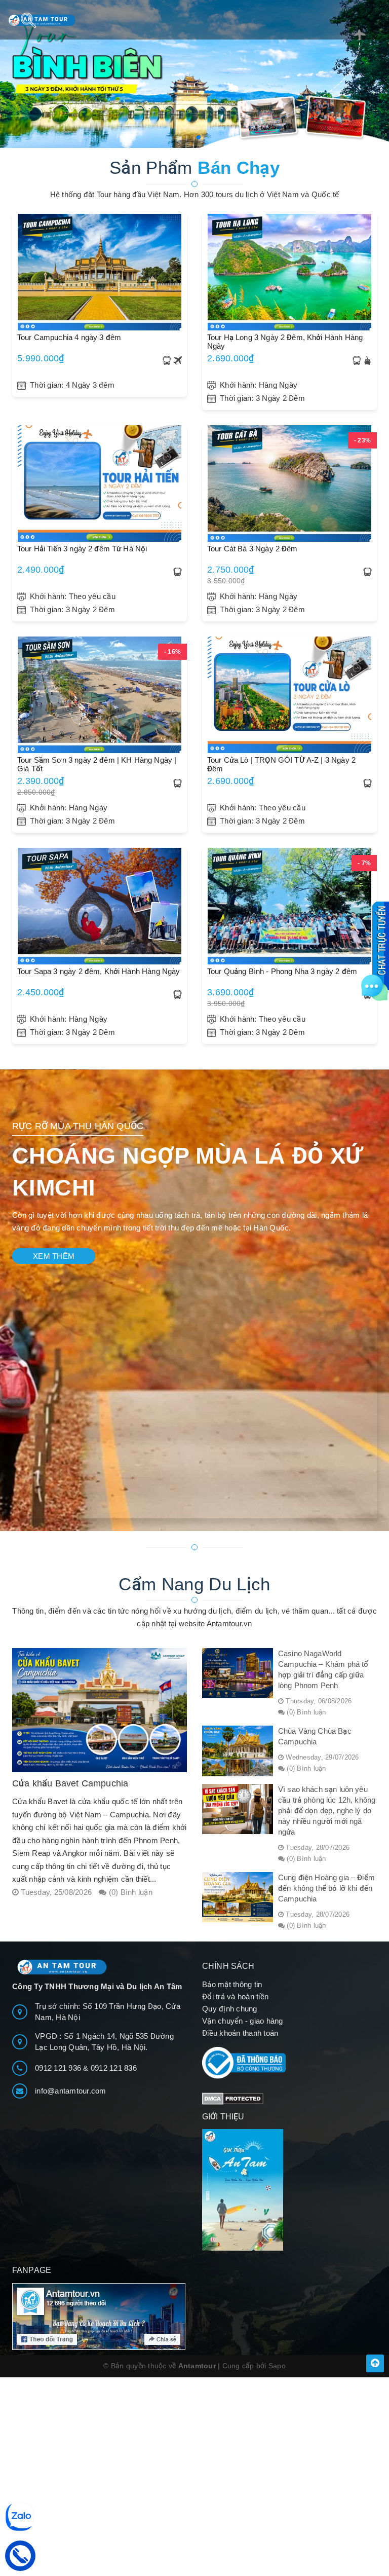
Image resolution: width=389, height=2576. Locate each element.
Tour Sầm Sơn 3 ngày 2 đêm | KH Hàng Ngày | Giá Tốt (97, 764)
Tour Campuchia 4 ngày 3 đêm (69, 337)
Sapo (277, 2366)
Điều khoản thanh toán (240, 2033)
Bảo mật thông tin (232, 1984)
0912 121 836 (114, 2068)
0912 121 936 (59, 2068)
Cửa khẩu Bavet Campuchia (70, 1783)
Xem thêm (54, 1256)
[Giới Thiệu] (289, 2190)
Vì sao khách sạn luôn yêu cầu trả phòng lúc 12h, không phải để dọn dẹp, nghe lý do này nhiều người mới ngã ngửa (327, 1810)
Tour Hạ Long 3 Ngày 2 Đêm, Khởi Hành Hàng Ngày (285, 342)
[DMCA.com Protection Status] (233, 2098)
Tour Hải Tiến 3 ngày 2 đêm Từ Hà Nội (82, 549)
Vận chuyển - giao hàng (243, 2021)
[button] (190, 137)
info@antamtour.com (71, 2091)
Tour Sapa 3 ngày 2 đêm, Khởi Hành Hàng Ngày (99, 971)
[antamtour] (194, 74)
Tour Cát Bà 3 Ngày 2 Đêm (252, 549)
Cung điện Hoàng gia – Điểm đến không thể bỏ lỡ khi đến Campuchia (326, 1888)
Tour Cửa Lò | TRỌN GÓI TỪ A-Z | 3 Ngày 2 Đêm (281, 764)
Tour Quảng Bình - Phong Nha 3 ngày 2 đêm (282, 971)
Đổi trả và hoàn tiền (235, 1996)
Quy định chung (230, 2009)
